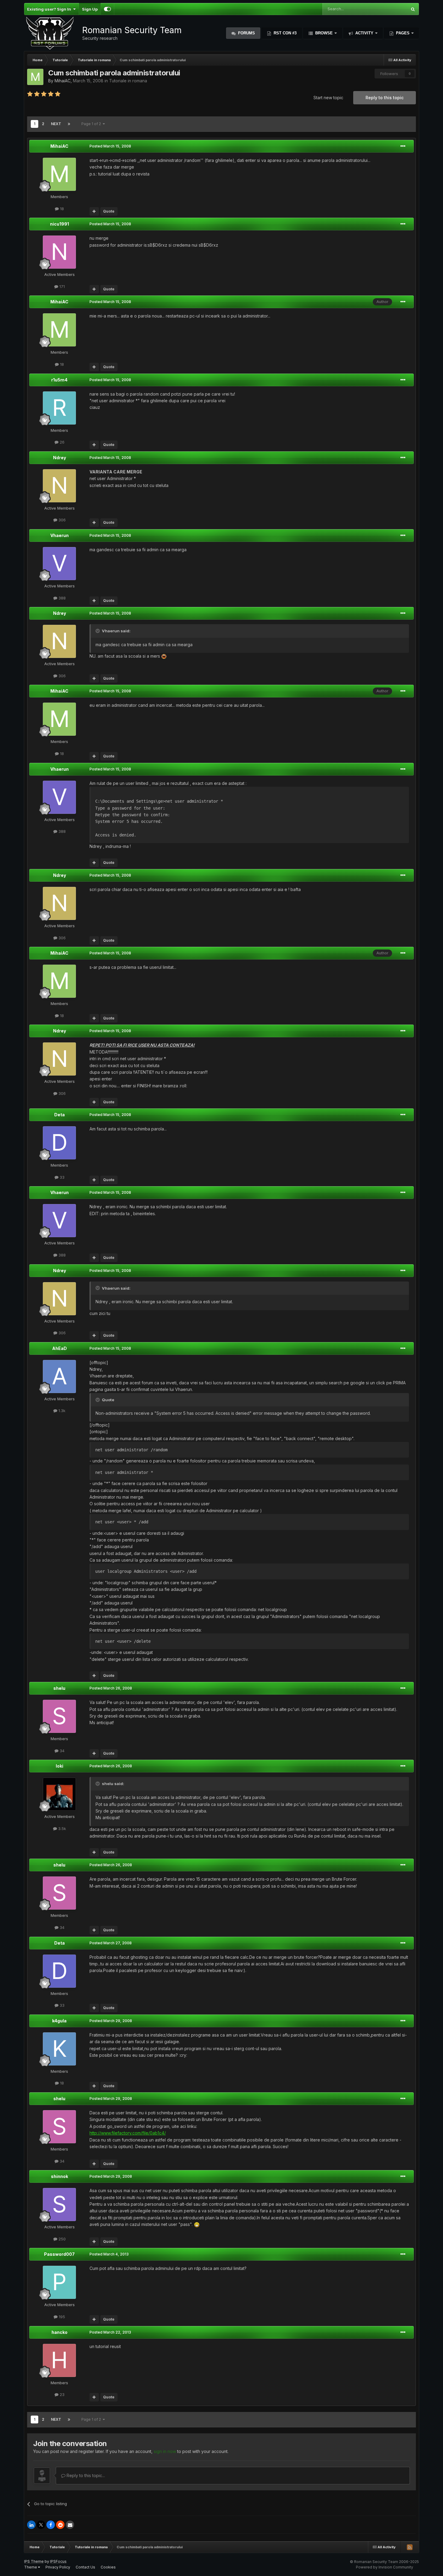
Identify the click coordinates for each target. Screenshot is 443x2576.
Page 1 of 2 (92, 124)
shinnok (60, 2176)
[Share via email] (70, 2525)
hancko (60, 2332)
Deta (60, 1115)
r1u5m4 (59, 380)
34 (61, 1751)
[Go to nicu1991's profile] (59, 252)
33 (61, 1177)
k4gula (59, 2021)
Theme (31, 2567)
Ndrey (60, 458)
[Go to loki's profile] (59, 1794)
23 (61, 2394)
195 (61, 2317)
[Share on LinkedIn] (31, 2525)
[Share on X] (41, 2525)
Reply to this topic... (85, 2475)
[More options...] (403, 146)
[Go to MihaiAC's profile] (35, 77)
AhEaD (60, 1348)
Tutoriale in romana (128, 81)
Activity (364, 33)
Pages (403, 33)
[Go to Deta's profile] (59, 1143)
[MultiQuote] (94, 211)
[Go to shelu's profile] (59, 1716)
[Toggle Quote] (98, 631)
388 (61, 598)
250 (61, 2239)
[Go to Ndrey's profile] (59, 486)
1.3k (61, 1411)
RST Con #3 (284, 33)
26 (61, 442)
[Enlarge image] (164, 656)
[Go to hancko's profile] (59, 2360)
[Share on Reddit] (60, 2525)
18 (61, 209)
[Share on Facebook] (51, 2525)
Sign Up (90, 9)
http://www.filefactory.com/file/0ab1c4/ (128, 2133)
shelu (59, 1688)
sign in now (165, 2451)
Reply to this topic (385, 98)
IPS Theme (34, 2561)
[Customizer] (107, 9)
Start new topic (328, 98)
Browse (324, 33)
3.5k (61, 1828)
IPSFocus (58, 2561)
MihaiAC (63, 81)
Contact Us (85, 2567)
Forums (246, 33)
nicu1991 (60, 224)
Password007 (59, 2254)
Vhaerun (60, 535)
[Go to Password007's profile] (59, 2282)
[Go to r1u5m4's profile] (59, 408)
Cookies (108, 2567)
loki (60, 1766)
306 (61, 520)
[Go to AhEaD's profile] (59, 1377)
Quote (109, 211)
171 (61, 286)
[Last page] (69, 124)
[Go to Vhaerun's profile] (59, 564)
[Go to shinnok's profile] (59, 2205)
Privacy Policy (58, 2567)
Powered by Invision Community (385, 2567)
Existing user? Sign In (50, 9)
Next (56, 124)
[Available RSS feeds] (410, 2547)
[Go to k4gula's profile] (59, 2049)
